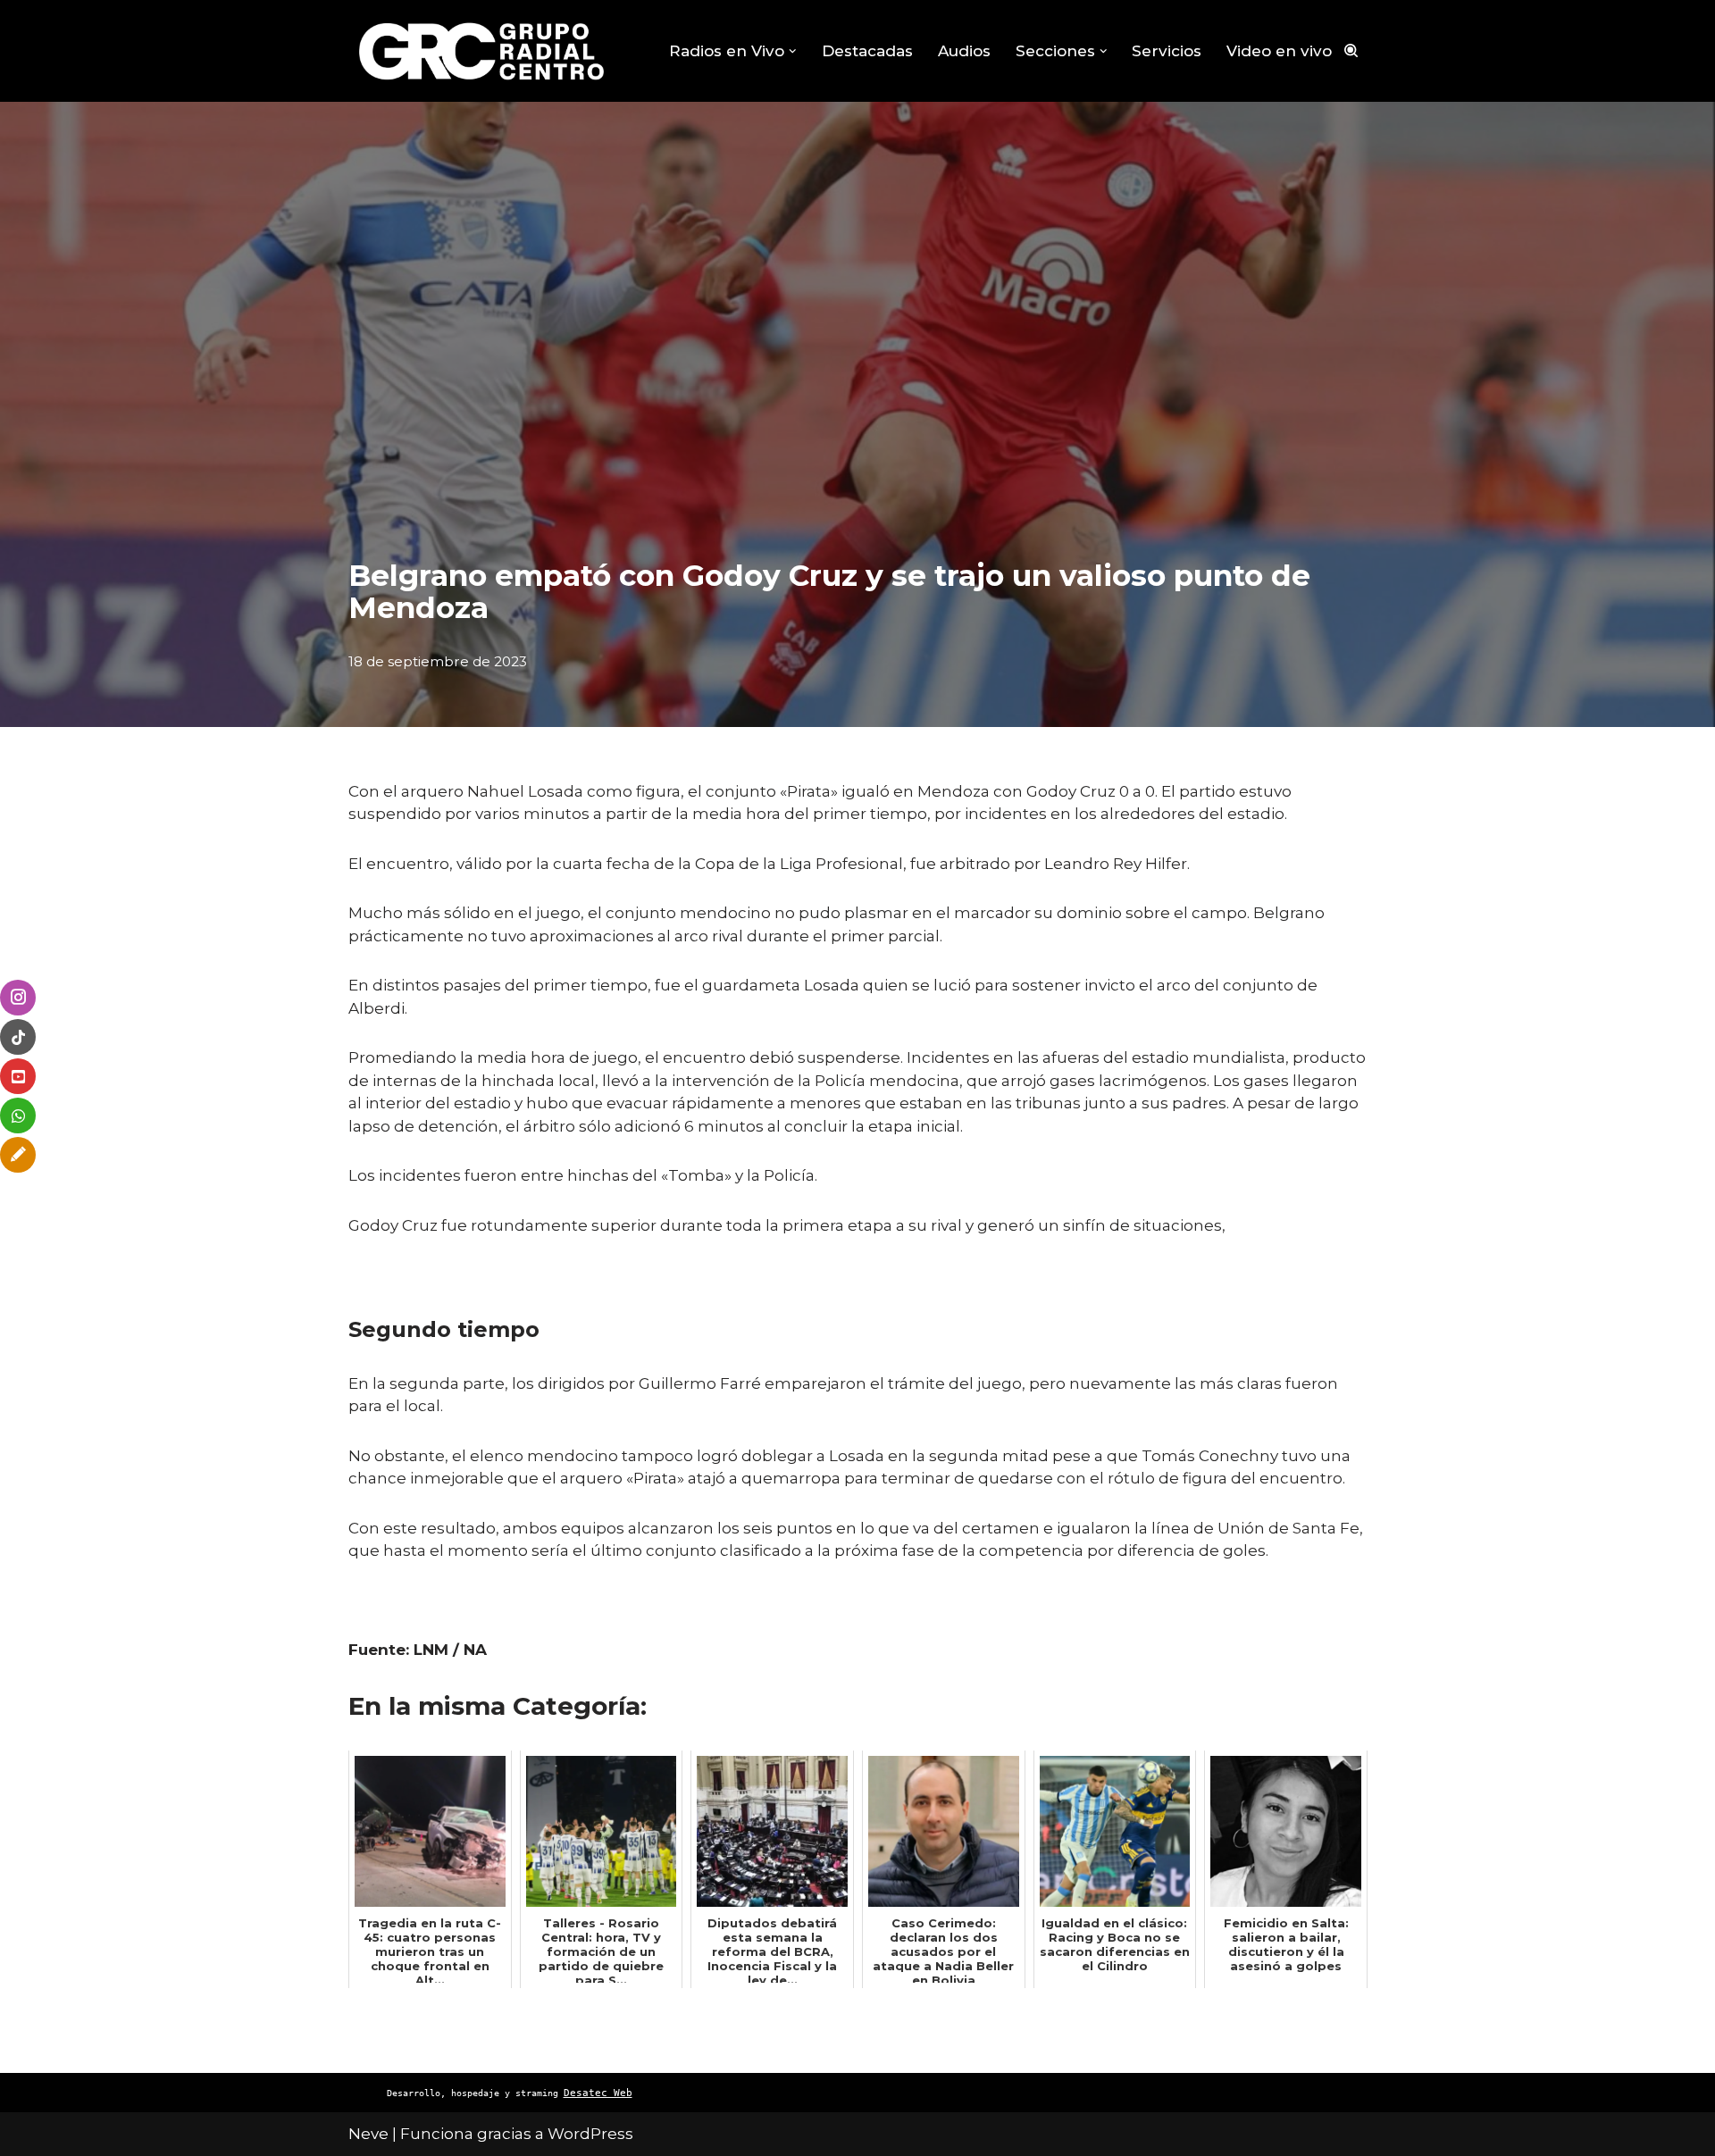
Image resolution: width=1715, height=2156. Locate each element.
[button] (793, 51)
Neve (368, 2134)
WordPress (590, 2134)
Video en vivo (1279, 51)
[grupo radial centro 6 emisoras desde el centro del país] (482, 51)
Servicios (1167, 51)
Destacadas (867, 51)
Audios (964, 51)
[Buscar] (1351, 50)
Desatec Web (598, 2093)
